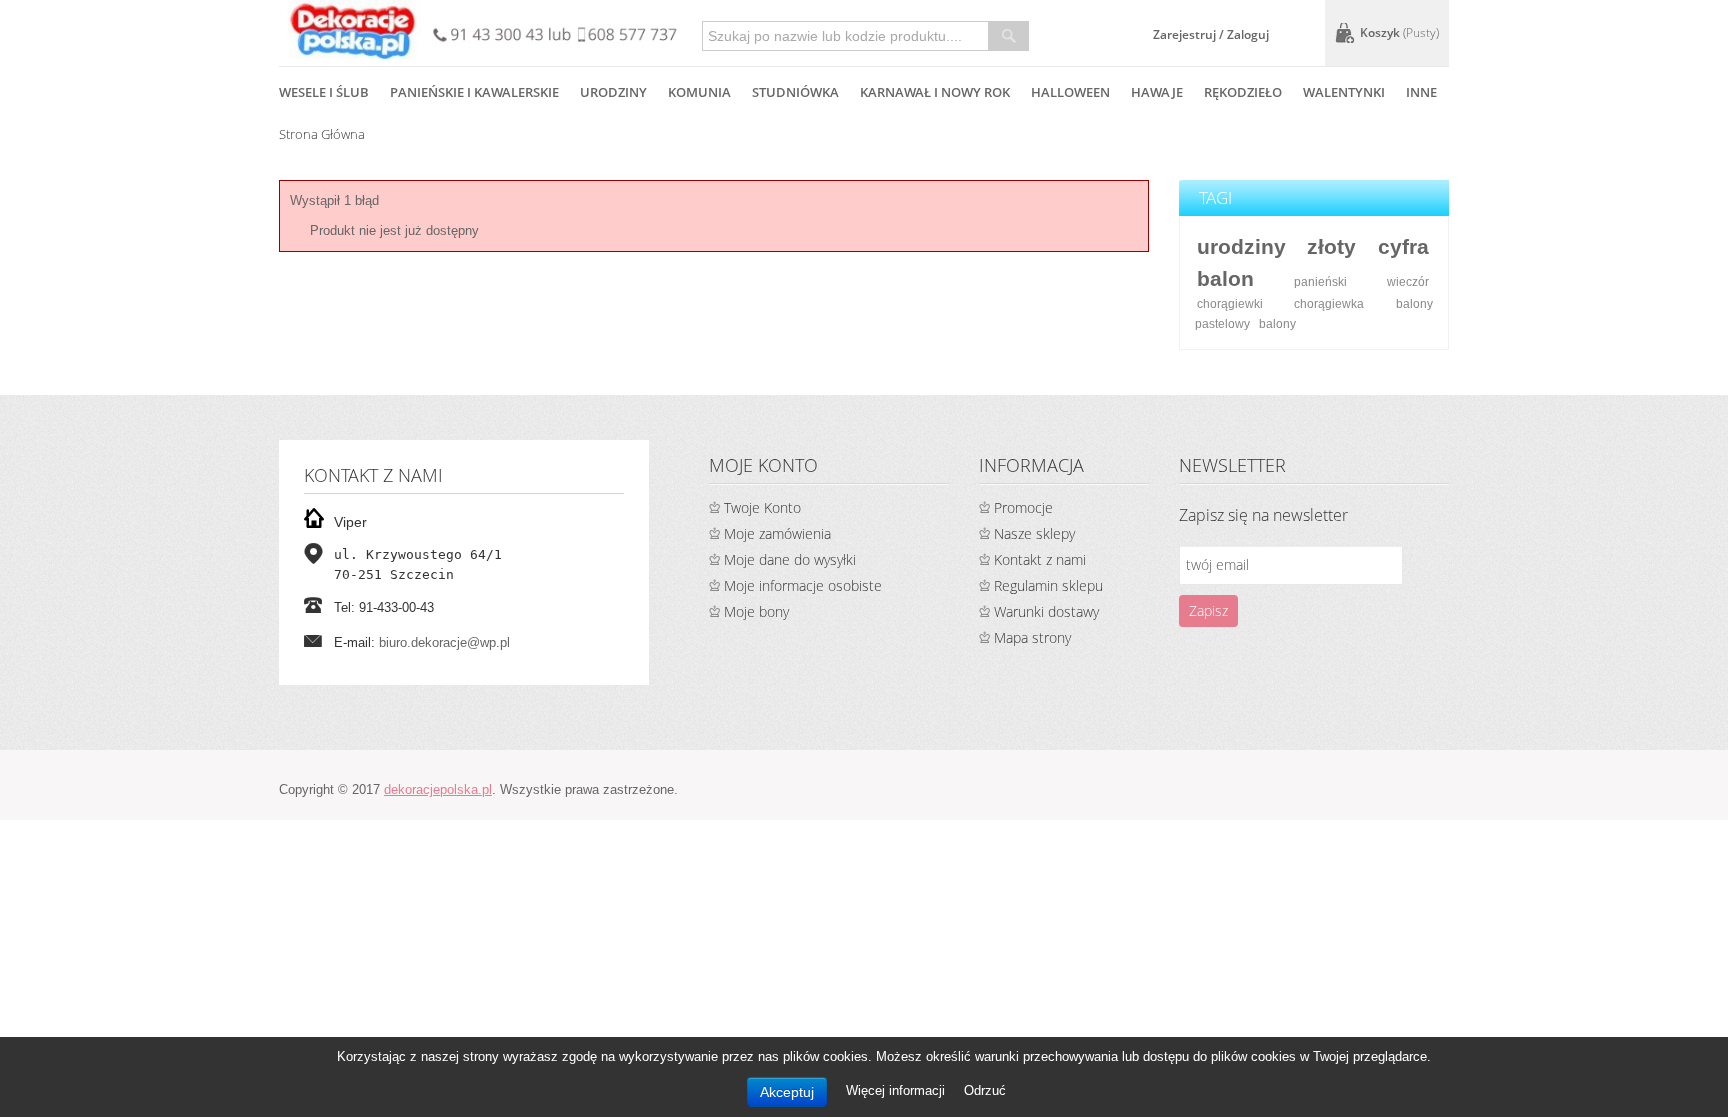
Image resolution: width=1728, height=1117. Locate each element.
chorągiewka (1329, 303)
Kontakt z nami (1040, 559)
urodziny (1241, 246)
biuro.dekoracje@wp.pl (444, 642)
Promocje (1023, 507)
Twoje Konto (762, 507)
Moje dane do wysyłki (790, 559)
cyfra (1403, 246)
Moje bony (756, 611)
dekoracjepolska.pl (438, 789)
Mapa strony (1032, 637)
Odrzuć (985, 1090)
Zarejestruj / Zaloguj (1211, 34)
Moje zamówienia (777, 533)
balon (1225, 278)
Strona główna (322, 134)
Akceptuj (787, 1092)
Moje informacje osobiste (803, 585)
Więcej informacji (897, 1090)
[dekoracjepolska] (353, 29)
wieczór (1408, 281)
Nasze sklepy (1034, 533)
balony (1277, 323)
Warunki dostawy (1046, 611)
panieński (1320, 281)
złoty (1331, 246)
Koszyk (1399, 32)
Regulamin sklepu (1048, 585)
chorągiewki (1230, 303)
